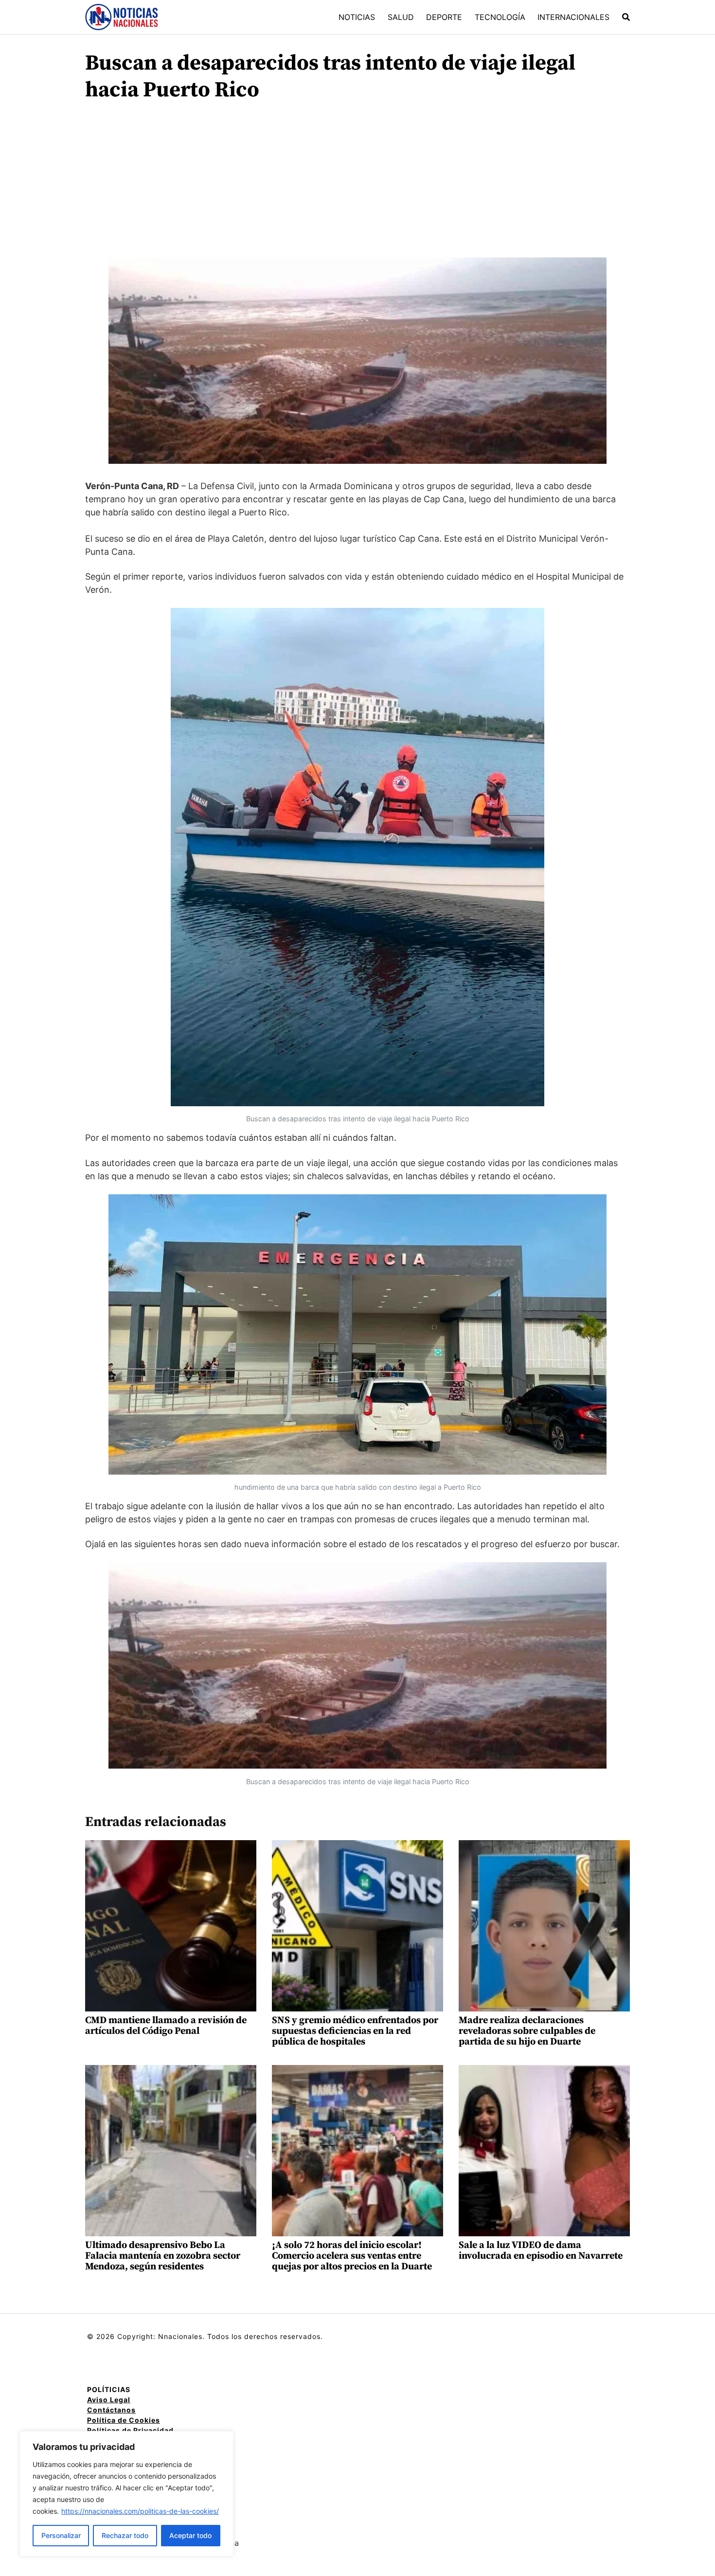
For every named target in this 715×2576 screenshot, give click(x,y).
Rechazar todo (125, 2535)
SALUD (401, 17)
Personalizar (61, 2535)
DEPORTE (444, 17)
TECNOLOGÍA (500, 17)
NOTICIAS (357, 17)
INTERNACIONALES (573, 17)
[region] (126, 2494)
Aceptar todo (190, 2535)
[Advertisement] (357, 184)
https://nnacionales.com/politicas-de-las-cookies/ (140, 2511)
